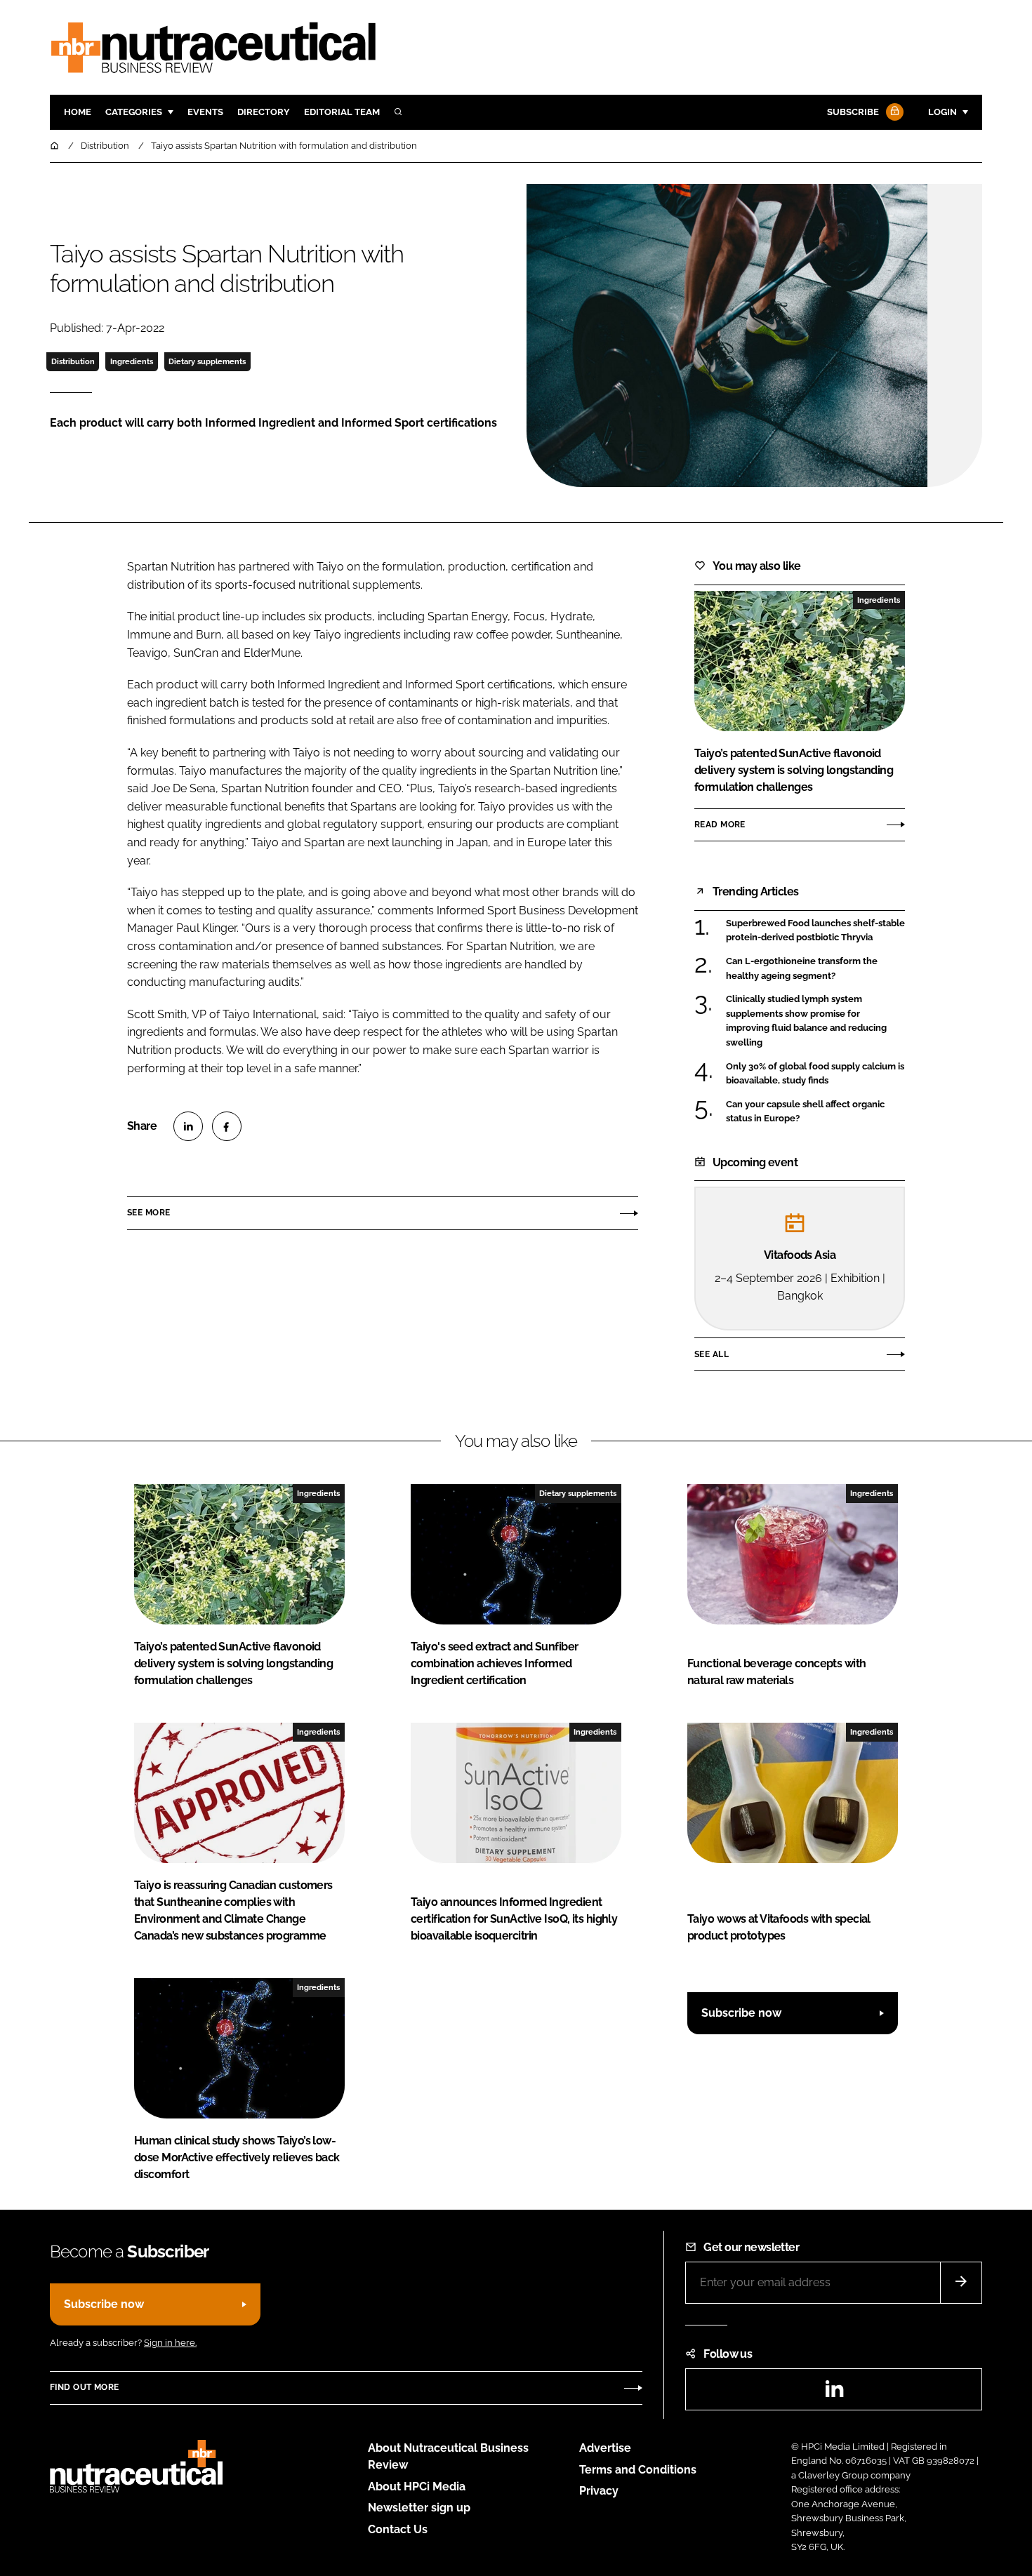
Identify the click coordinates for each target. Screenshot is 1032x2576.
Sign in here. (170, 2343)
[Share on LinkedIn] (188, 1126)
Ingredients (132, 361)
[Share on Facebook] (227, 1126)
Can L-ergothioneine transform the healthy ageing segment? (802, 969)
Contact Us (398, 2529)
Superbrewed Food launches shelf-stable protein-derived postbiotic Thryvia (815, 931)
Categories (134, 112)
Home (78, 112)
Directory (264, 112)
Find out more (84, 2387)
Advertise (605, 2448)
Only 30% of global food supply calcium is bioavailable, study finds (815, 1074)
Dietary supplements (207, 361)
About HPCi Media (417, 2487)
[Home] (55, 146)
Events (205, 112)
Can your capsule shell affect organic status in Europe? (805, 1112)
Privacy (599, 2491)
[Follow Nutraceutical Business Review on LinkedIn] (834, 2393)
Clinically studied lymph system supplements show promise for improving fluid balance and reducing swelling (806, 1021)
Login (942, 112)
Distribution (73, 361)
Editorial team (342, 112)
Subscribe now (741, 2013)
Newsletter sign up (419, 2508)
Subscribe (853, 112)
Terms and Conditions (638, 2470)
